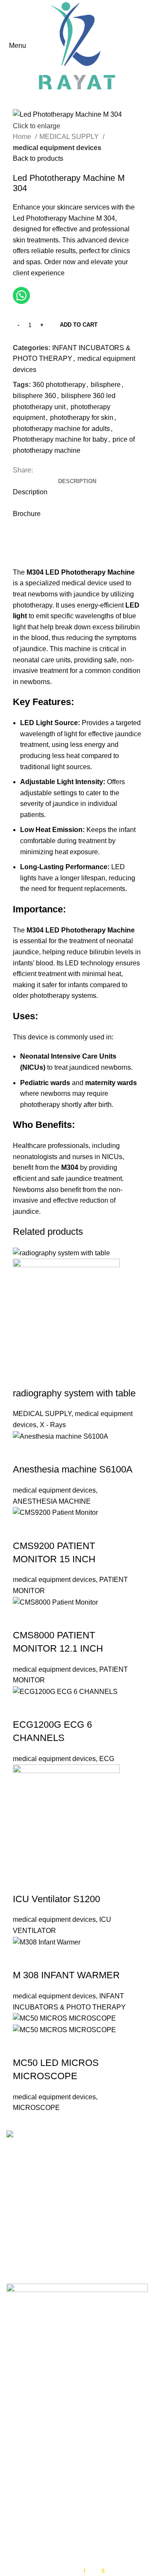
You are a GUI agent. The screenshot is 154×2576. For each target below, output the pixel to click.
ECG (107, 1759)
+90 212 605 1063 (59, 2211)
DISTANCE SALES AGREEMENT (59, 2524)
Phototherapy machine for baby (60, 439)
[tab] (77, 481)
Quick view (24, 1376)
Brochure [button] (27, 514)
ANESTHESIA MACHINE (52, 1501)
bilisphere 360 (34, 396)
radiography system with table (74, 1393)
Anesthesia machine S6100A (73, 1469)
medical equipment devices (57, 148)
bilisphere (106, 385)
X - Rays (53, 1425)
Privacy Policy (28, 2441)
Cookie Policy (28, 2456)
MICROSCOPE (36, 2108)
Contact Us (23, 2473)
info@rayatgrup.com (62, 2224)
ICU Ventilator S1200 (56, 1899)
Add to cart (79, 325)
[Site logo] (77, 45)
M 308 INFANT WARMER (66, 1975)
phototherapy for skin (82, 418)
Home (23, 137)
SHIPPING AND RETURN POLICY (60, 2560)
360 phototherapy (59, 385)
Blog (13, 2489)
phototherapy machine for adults (61, 429)
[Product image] (66, 1312)
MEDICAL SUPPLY (70, 137)
